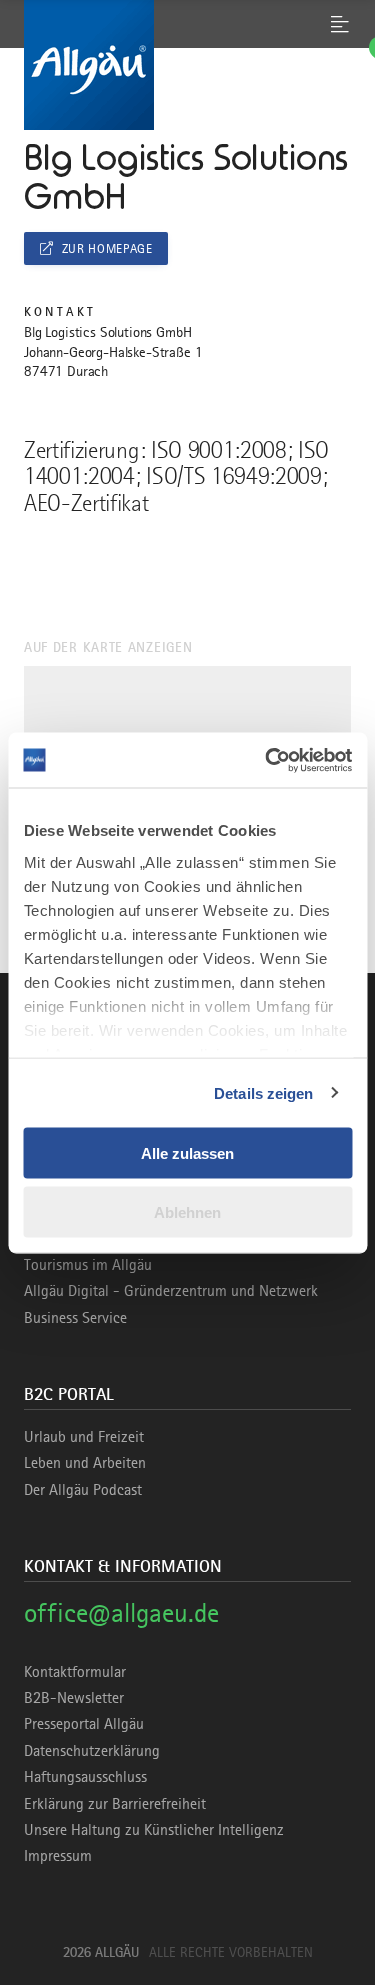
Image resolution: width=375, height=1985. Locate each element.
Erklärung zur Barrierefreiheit (115, 1804)
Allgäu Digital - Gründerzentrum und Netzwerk (171, 1291)
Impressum (58, 1856)
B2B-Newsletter (74, 1698)
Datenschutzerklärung (92, 1751)
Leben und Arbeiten (85, 1463)
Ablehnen (187, 1211)
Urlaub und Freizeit (84, 1437)
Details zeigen (263, 1092)
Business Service (75, 1318)
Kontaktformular (75, 1672)
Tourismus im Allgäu (88, 1265)
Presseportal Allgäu (84, 1724)
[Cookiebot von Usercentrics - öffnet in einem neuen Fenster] (267, 760)
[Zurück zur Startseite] (187, 65)
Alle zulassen (187, 1153)
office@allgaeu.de (121, 1612)
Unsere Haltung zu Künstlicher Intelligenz (154, 1830)
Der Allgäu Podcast (83, 1490)
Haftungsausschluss (85, 1777)
